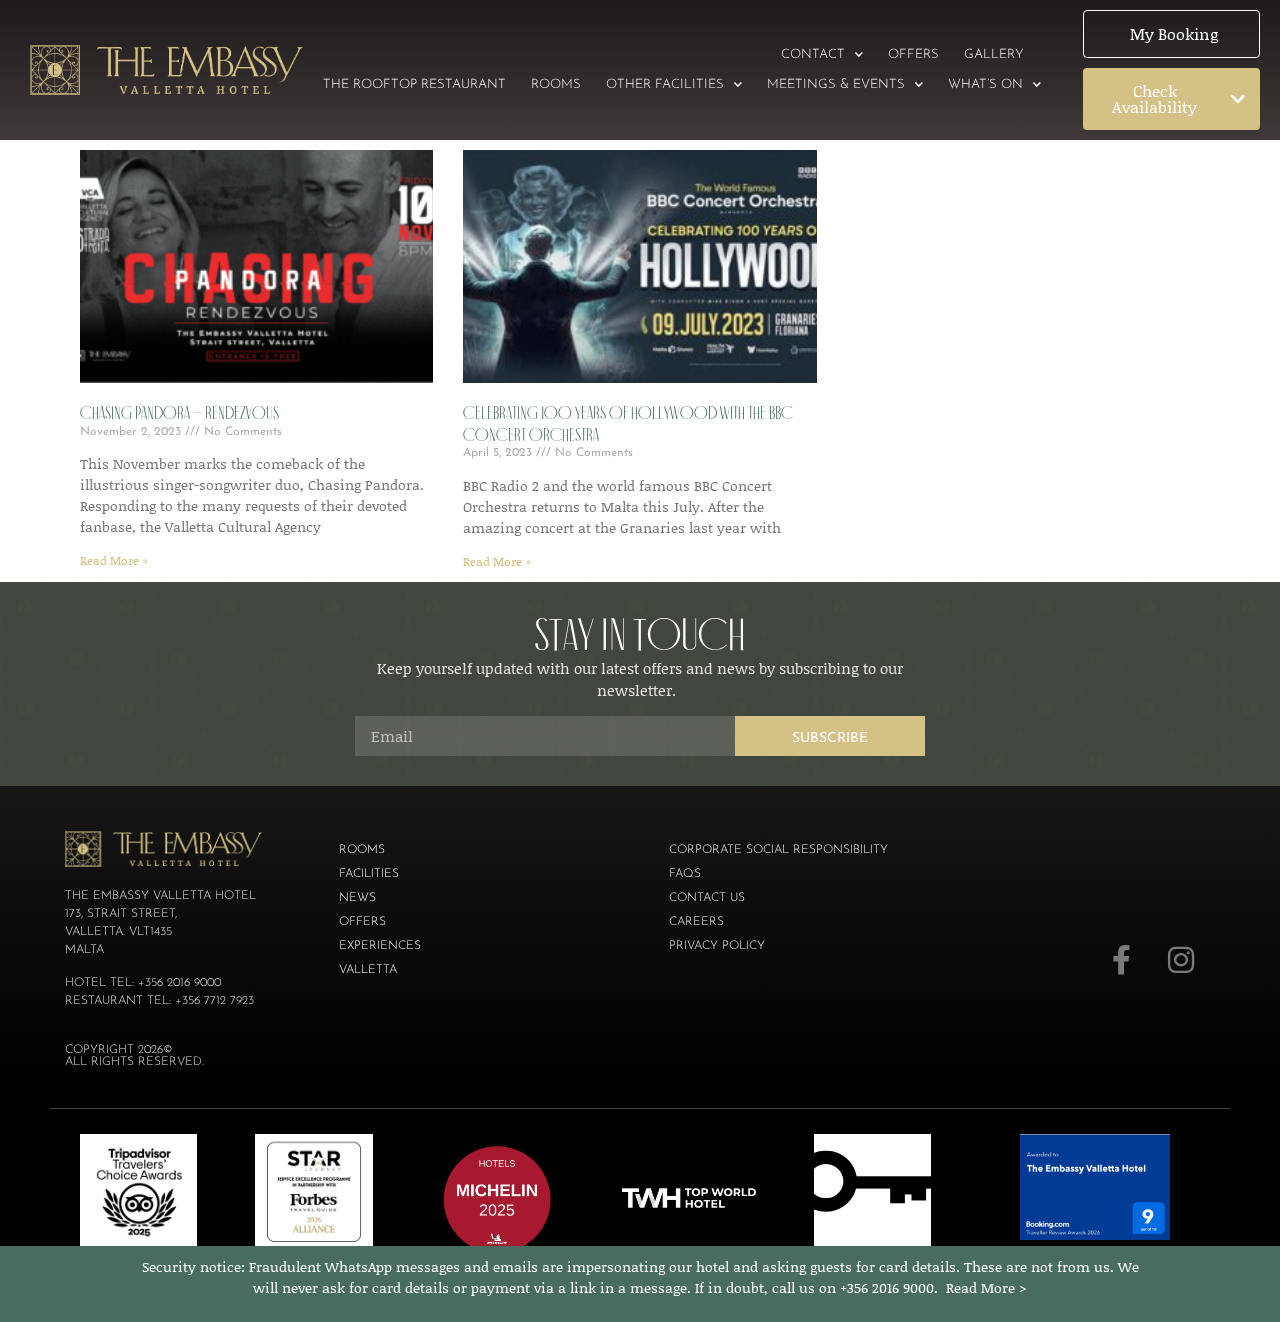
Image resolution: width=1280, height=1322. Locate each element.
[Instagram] (1181, 960)
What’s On (985, 84)
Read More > (986, 1287)
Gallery (994, 54)
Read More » (114, 560)
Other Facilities (665, 84)
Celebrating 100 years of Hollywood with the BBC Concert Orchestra (628, 424)
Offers (913, 54)
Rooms (556, 84)
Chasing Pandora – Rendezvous (179, 413)
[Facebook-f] (1121, 960)
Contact (813, 54)
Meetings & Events (836, 84)
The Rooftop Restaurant (414, 84)
